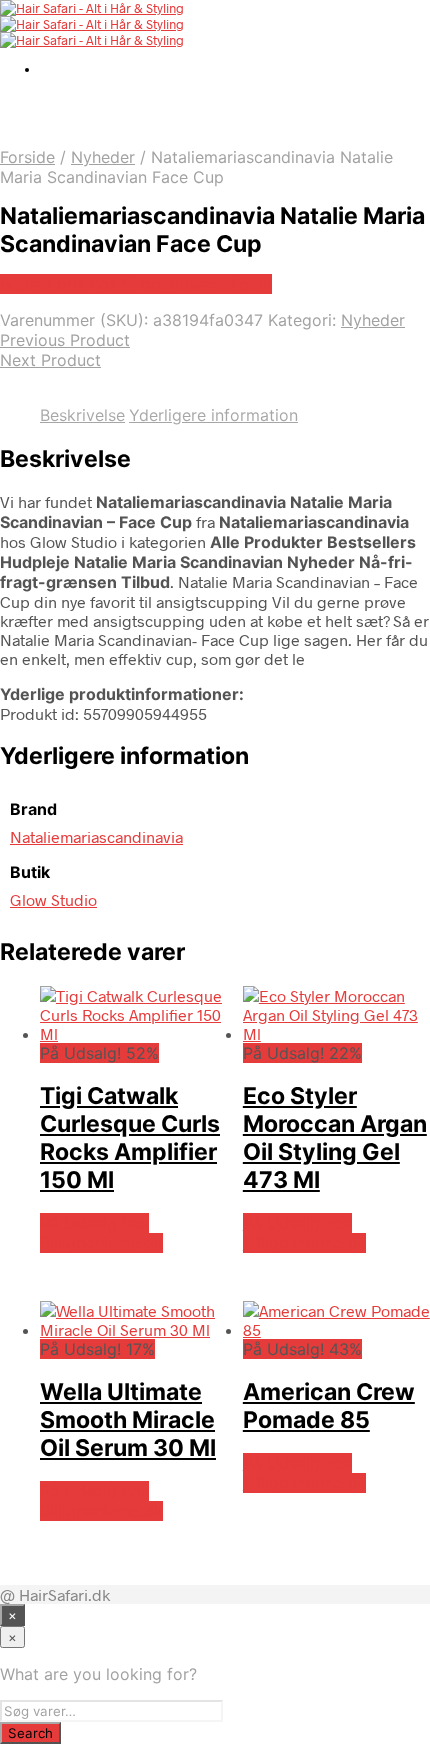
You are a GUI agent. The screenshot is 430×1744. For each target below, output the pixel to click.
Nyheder (103, 157)
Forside (27, 157)
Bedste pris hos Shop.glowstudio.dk (136, 284)
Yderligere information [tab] (213, 415)
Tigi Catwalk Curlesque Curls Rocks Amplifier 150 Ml (130, 1138)
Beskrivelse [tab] (82, 415)
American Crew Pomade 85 (329, 1406)
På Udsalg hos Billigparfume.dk (101, 1233)
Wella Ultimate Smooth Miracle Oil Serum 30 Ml (128, 1420)
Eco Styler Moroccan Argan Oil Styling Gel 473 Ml (335, 1138)
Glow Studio (53, 899)
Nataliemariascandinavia (96, 836)
